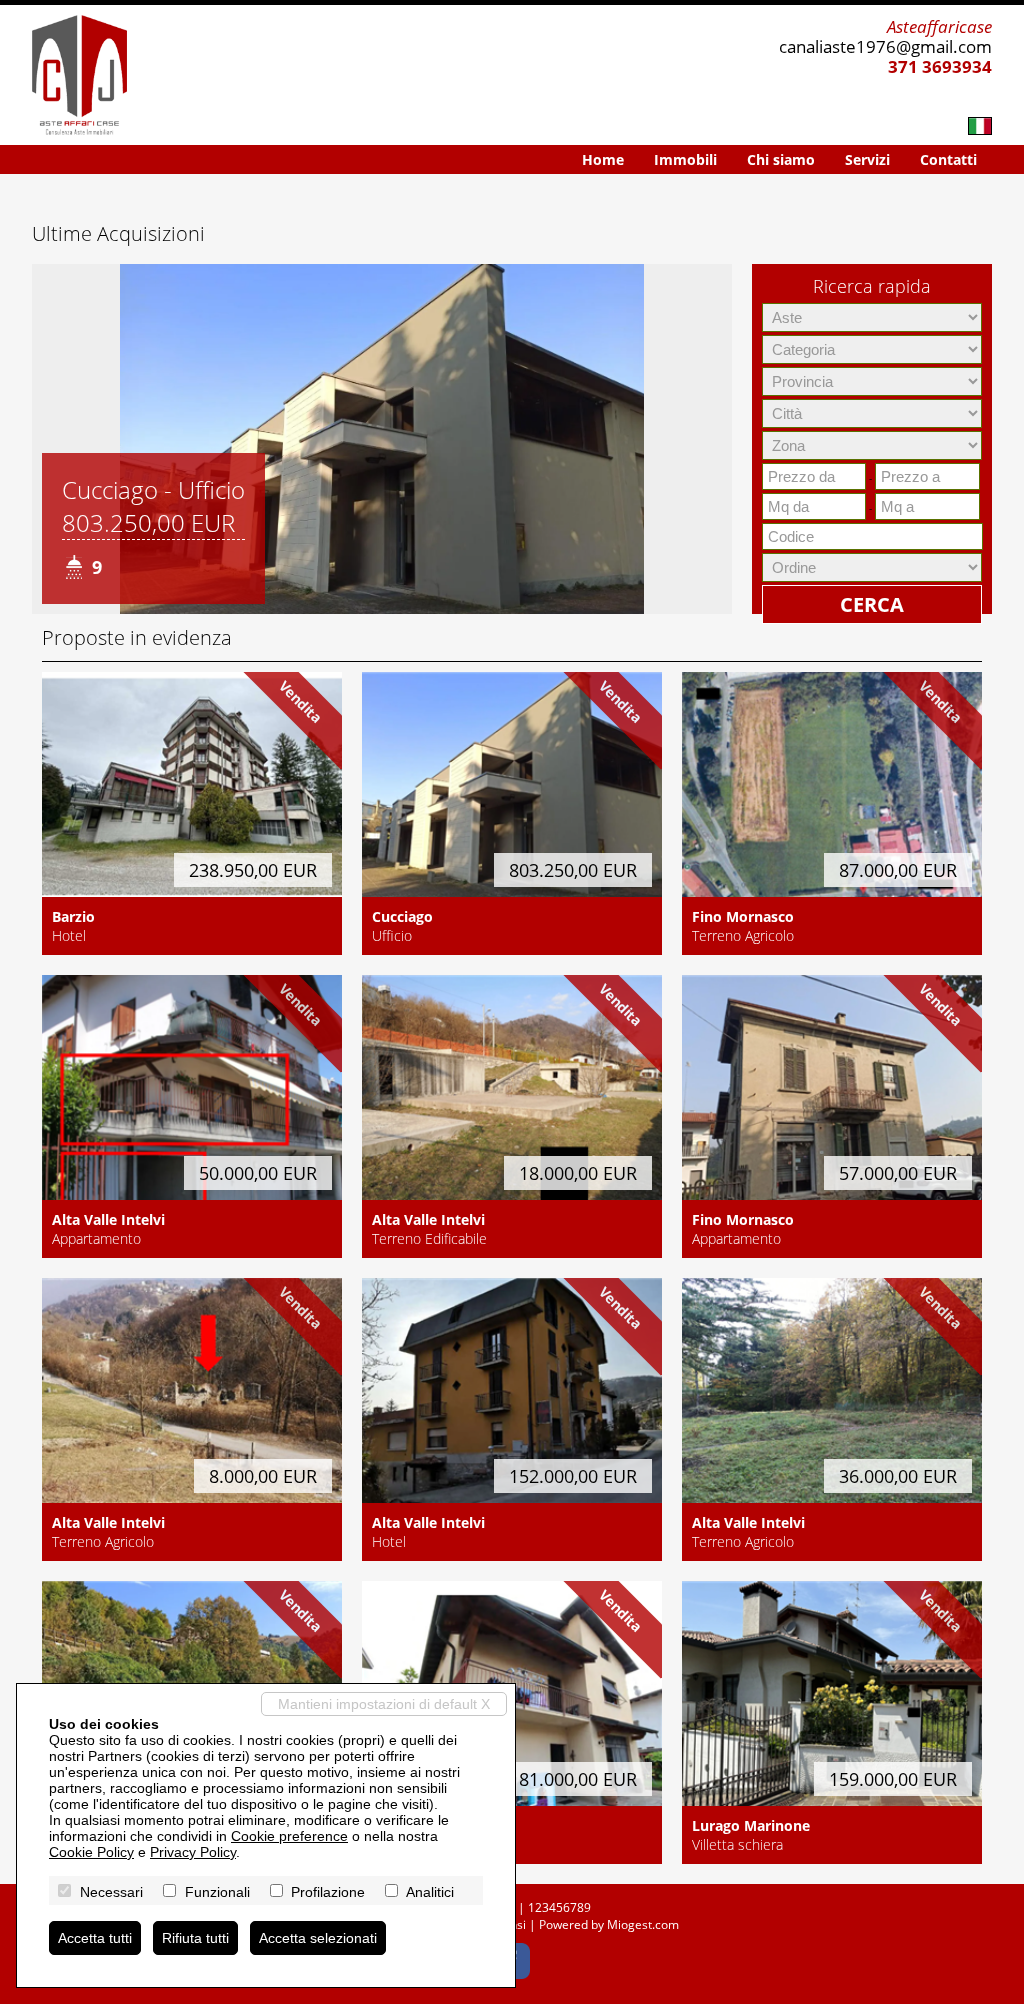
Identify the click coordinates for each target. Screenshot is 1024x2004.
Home (603, 159)
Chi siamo (781, 159)
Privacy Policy (193, 1852)
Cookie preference (289, 1836)
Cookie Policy (91, 1852)
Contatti (948, 159)
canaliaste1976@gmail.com (885, 46)
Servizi (867, 159)
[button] (50, 439)
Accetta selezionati (318, 1938)
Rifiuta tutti (195, 1938)
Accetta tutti (95, 1938)
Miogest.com (643, 1924)
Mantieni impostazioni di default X (384, 1704)
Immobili (685, 159)
